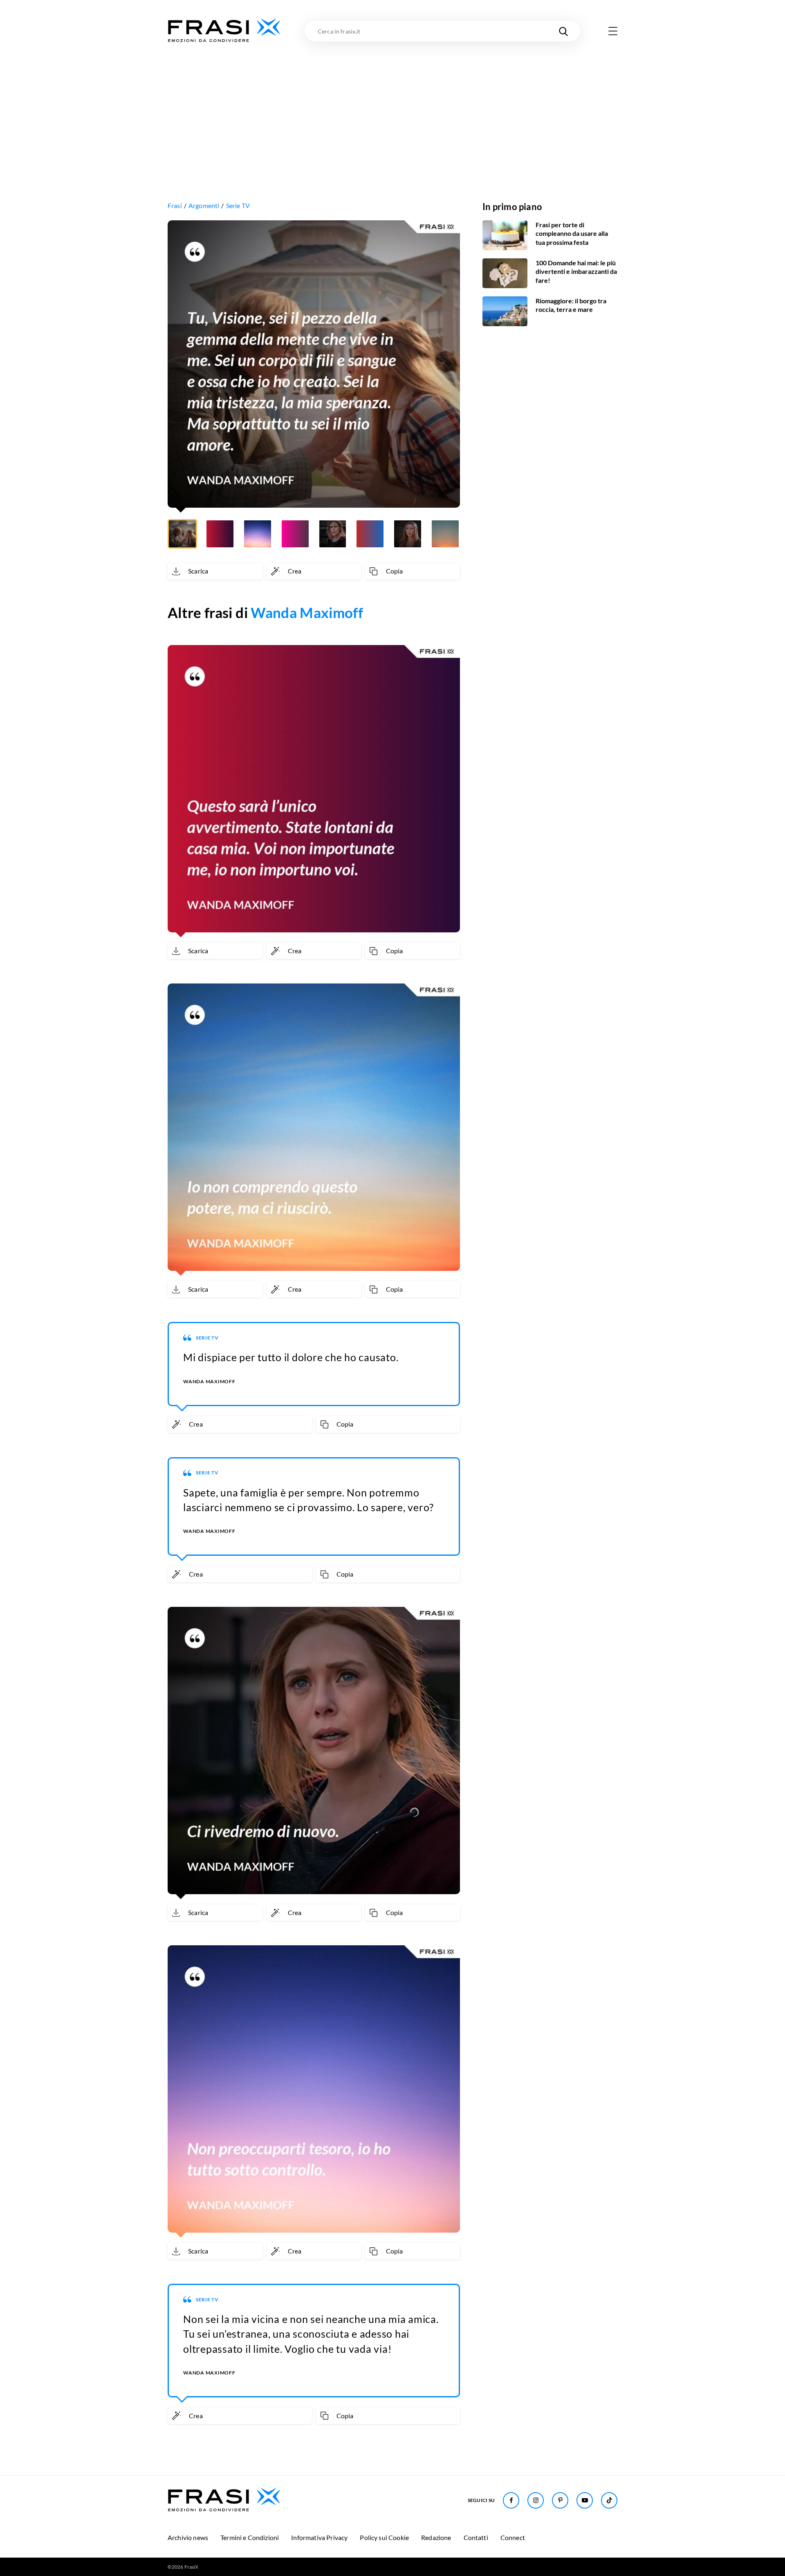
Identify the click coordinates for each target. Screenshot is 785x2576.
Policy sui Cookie (384, 2537)
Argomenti (204, 205)
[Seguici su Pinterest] (560, 2500)
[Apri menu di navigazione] (613, 31)
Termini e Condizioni (250, 2537)
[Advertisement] (392, 105)
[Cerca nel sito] (563, 31)
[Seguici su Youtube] (585, 2500)
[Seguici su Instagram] (536, 2500)
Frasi (175, 205)
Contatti (476, 2537)
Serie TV (238, 205)
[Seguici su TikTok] (609, 2500)
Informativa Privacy (319, 2537)
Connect (513, 2537)
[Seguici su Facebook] (511, 2500)
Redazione (436, 2537)
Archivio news (188, 2537)
